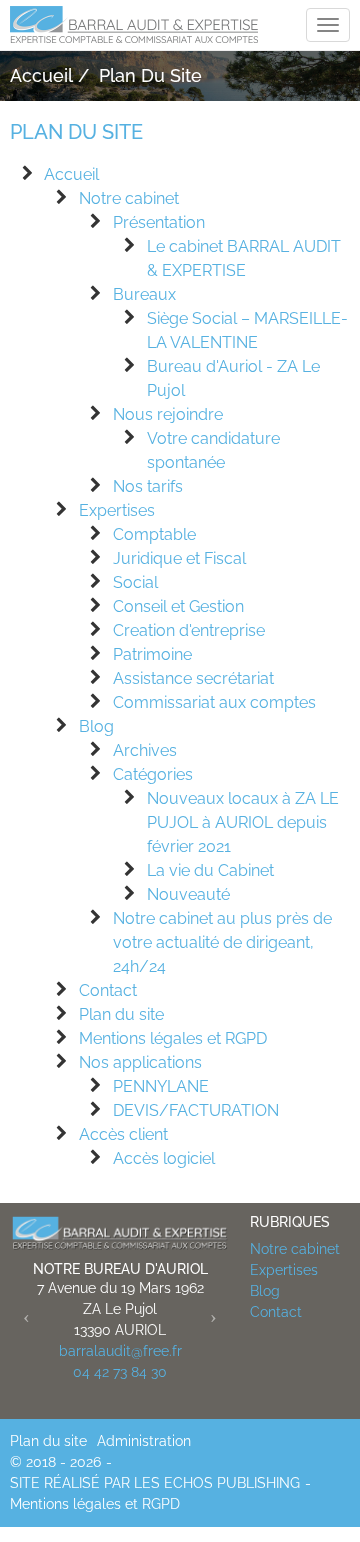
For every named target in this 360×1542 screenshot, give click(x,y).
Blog (96, 726)
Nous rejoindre (168, 414)
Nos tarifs (148, 486)
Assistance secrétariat (193, 678)
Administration (144, 1441)
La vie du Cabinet (210, 870)
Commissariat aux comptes (214, 702)
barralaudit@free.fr (120, 1351)
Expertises (117, 510)
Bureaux (144, 294)
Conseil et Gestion (178, 606)
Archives (145, 750)
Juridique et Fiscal (179, 558)
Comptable (154, 534)
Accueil (71, 174)
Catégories (153, 774)
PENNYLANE (161, 1086)
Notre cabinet (129, 198)
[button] (26, 1316)
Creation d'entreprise (189, 630)
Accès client (123, 1134)
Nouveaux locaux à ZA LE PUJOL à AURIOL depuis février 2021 (243, 822)
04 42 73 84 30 (120, 1372)
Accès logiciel (164, 1158)
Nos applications (140, 1062)
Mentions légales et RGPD (173, 1038)
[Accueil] (120, 1232)
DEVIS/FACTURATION (196, 1110)
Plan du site (121, 1014)
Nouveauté (188, 894)
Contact (108, 990)
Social (135, 582)
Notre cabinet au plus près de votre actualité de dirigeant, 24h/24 (222, 942)
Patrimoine (152, 654)
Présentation (159, 222)
